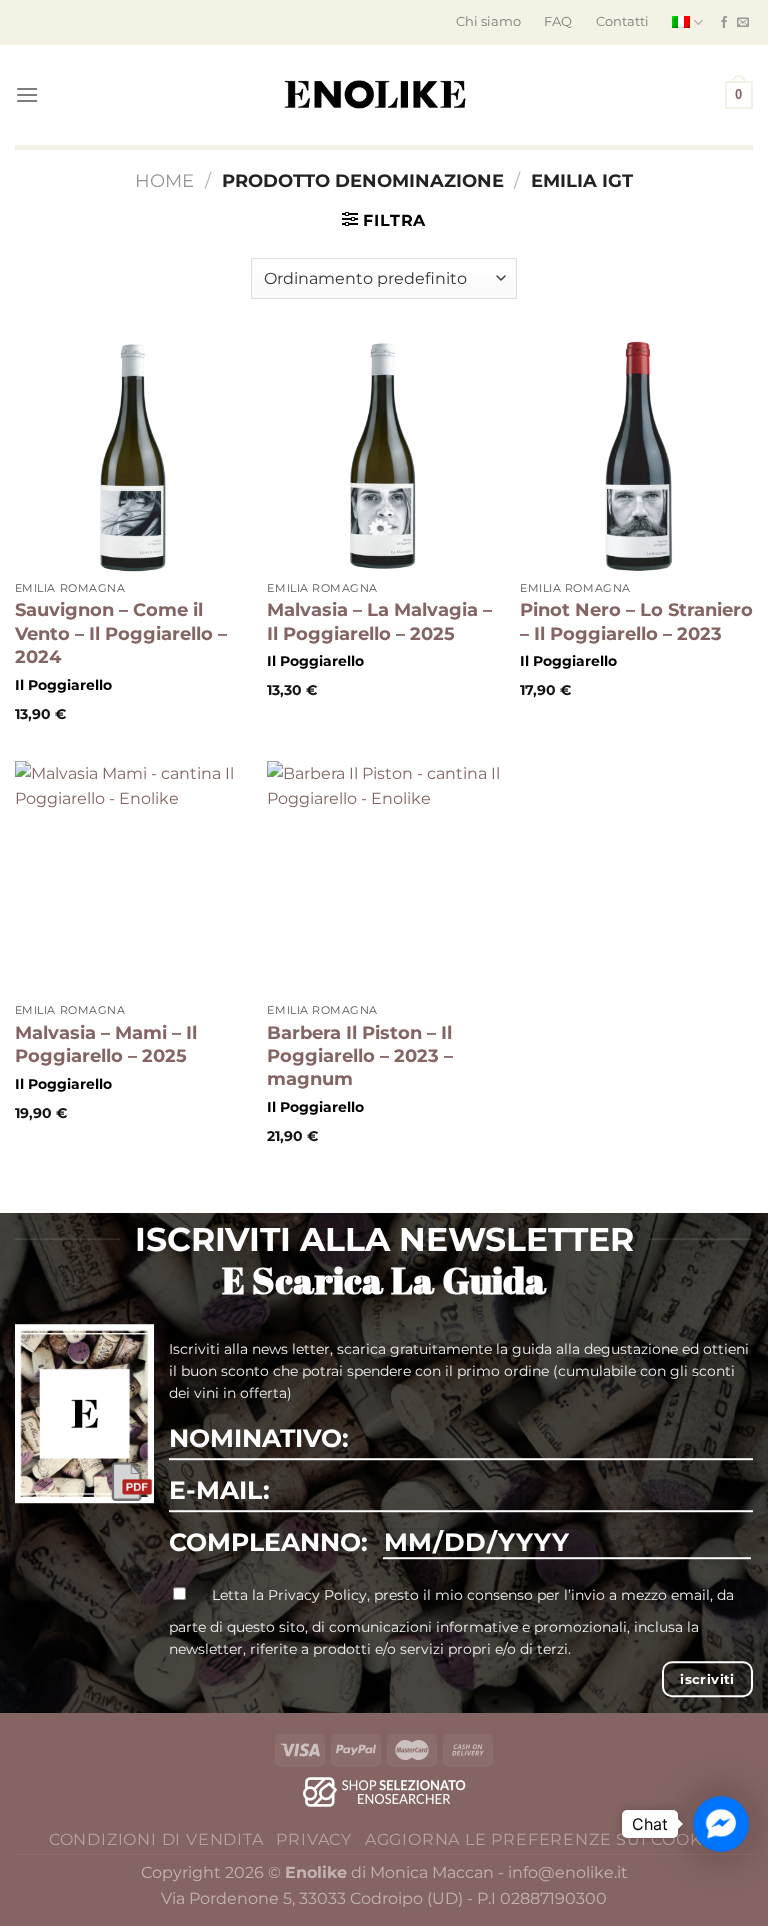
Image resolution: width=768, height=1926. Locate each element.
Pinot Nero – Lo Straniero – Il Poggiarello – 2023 (636, 621)
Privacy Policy (317, 1595)
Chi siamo (488, 21)
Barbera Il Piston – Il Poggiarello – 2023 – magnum (360, 1056)
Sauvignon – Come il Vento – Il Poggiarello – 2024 (121, 633)
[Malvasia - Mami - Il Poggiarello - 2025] (131, 877)
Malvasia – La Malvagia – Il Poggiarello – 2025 (379, 621)
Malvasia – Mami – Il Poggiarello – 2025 (106, 1044)
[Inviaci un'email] (743, 23)
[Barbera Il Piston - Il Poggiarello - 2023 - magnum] (383, 877)
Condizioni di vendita (156, 1839)
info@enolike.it (568, 1872)
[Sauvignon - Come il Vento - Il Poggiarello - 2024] (131, 455)
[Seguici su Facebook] (724, 23)
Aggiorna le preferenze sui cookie (542, 1839)
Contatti (622, 21)
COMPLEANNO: (268, 1542)
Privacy (314, 1839)
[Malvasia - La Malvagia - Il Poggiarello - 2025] (383, 455)
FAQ (558, 21)
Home (164, 180)
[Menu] (27, 94)
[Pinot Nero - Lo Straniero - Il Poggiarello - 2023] (636, 455)
